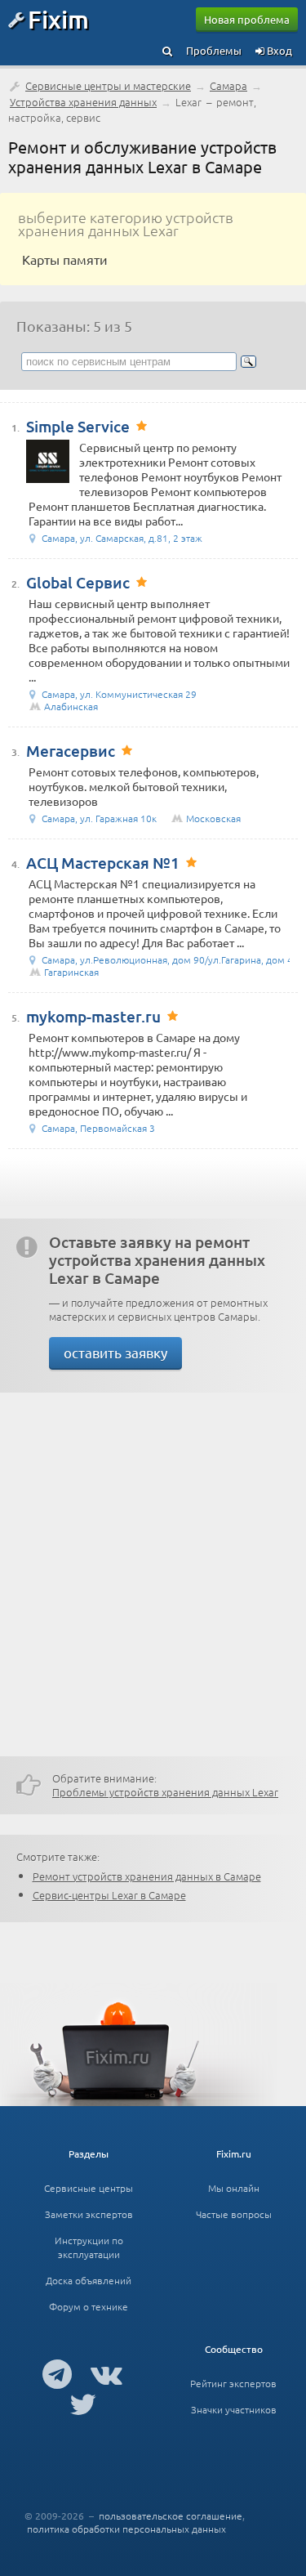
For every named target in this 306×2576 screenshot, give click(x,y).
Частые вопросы (234, 2214)
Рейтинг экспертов (233, 2383)
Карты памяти (65, 259)
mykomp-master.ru (93, 1016)
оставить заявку (115, 1352)
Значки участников (234, 2409)
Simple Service (78, 426)
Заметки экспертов (89, 2214)
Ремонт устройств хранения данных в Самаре (147, 1876)
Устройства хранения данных (83, 102)
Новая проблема (247, 19)
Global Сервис (78, 582)
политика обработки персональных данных (126, 2529)
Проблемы (214, 50)
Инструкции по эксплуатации (89, 2247)
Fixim (58, 19)
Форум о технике (89, 2306)
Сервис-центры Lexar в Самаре (109, 1895)
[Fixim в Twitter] (83, 2404)
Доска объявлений (89, 2280)
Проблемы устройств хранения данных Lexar (165, 1792)
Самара (228, 85)
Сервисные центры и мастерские (108, 85)
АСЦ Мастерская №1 (103, 863)
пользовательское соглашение (171, 2516)
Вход (278, 50)
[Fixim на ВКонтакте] (106, 2373)
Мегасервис (71, 751)
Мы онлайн (234, 2188)
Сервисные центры (89, 2188)
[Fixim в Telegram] (57, 2373)
